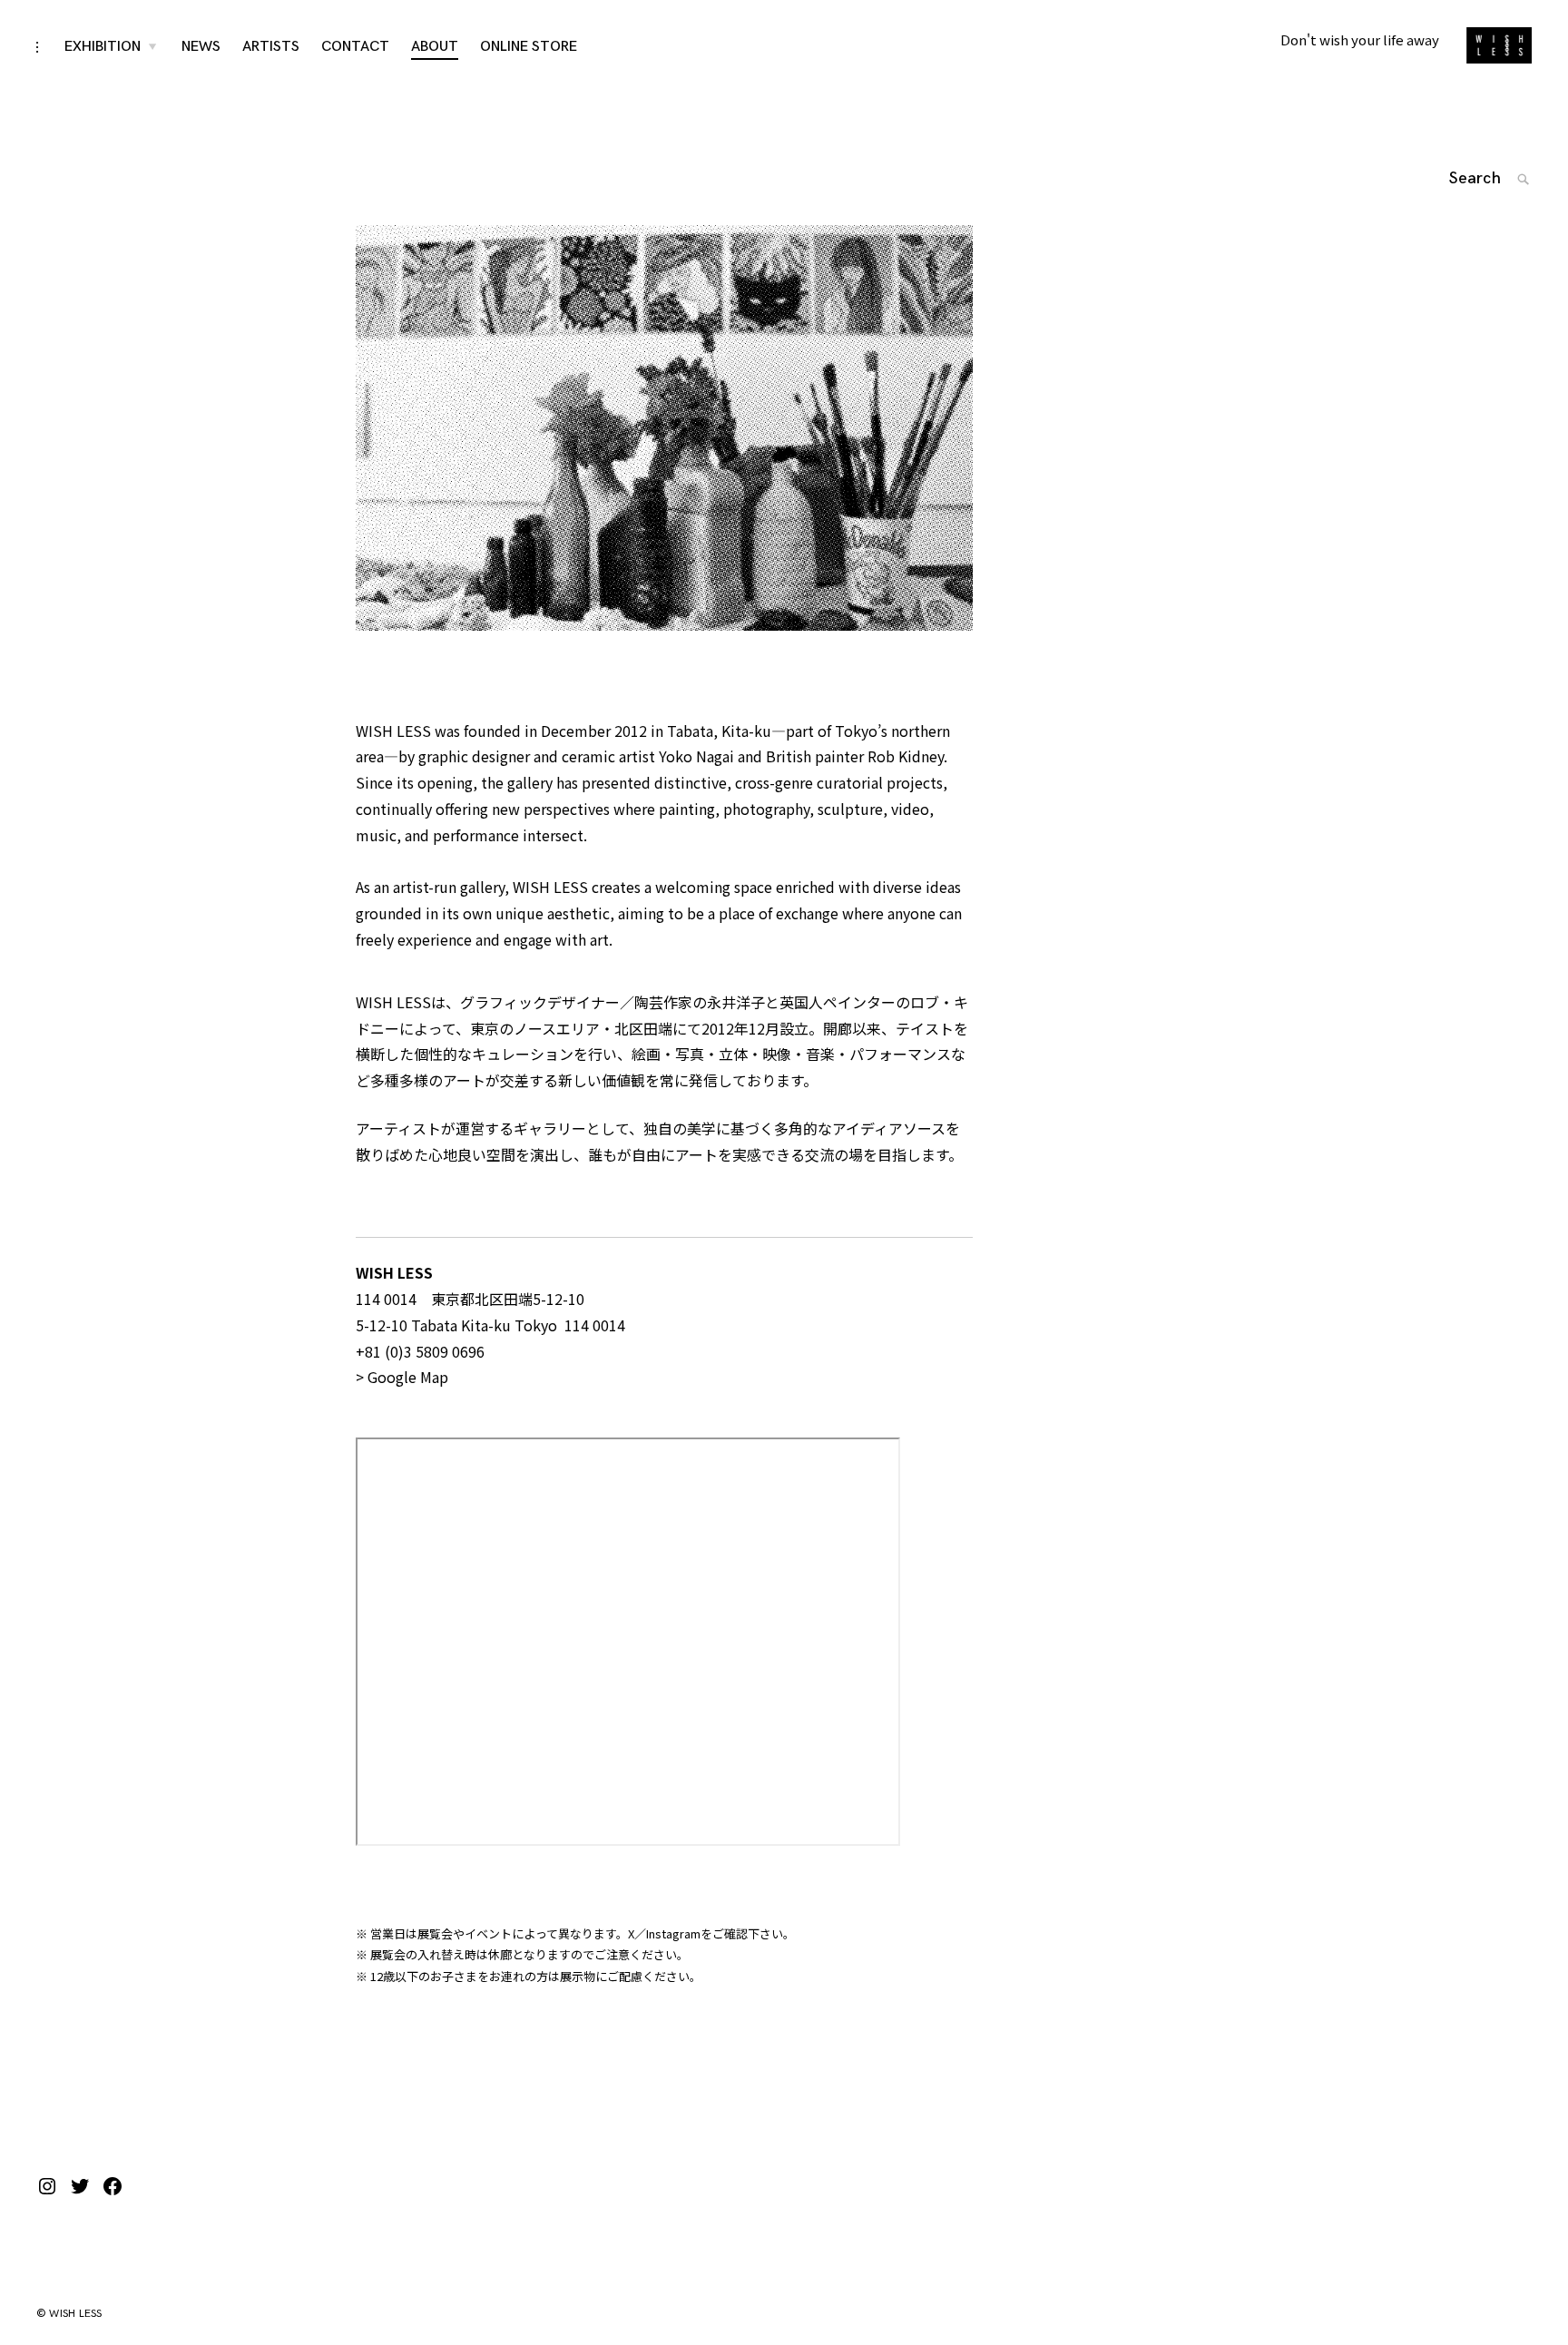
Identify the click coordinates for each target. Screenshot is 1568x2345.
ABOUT (435, 47)
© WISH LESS (69, 2314)
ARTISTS (271, 47)
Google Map (408, 1377)
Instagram (673, 1933)
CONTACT (355, 47)
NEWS (201, 47)
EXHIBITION (103, 47)
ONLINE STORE (529, 47)
